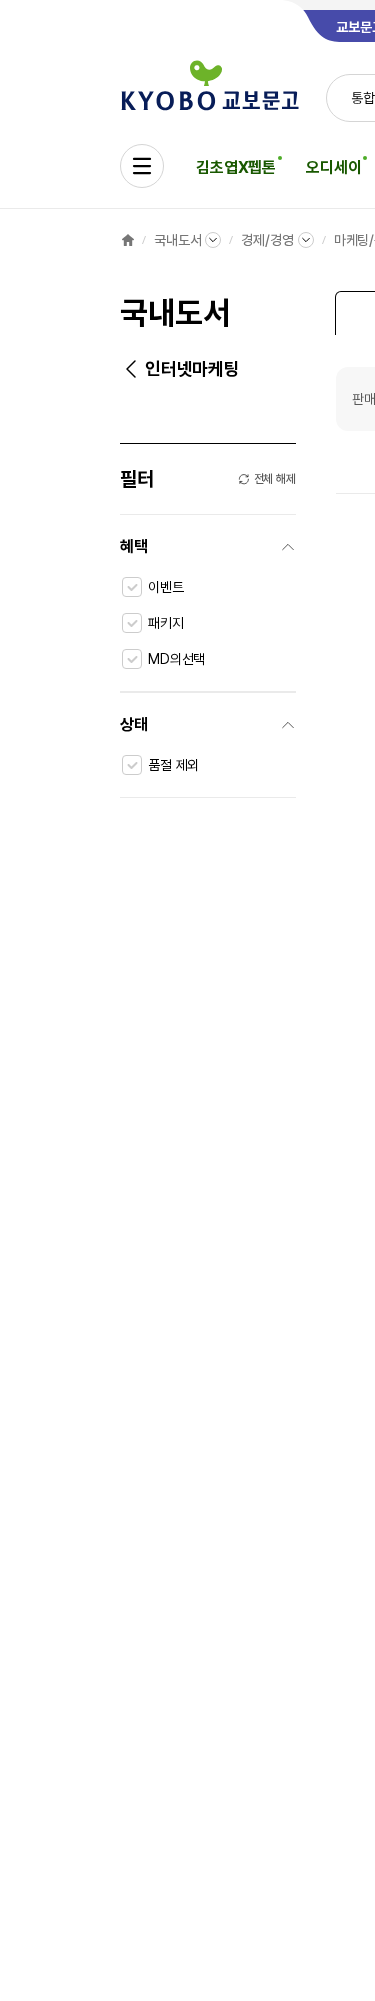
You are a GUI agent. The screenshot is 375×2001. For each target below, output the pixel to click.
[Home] (128, 240)
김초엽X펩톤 (236, 167)
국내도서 (177, 240)
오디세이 (333, 167)
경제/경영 (267, 240)
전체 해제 (275, 479)
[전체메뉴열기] (142, 166)
